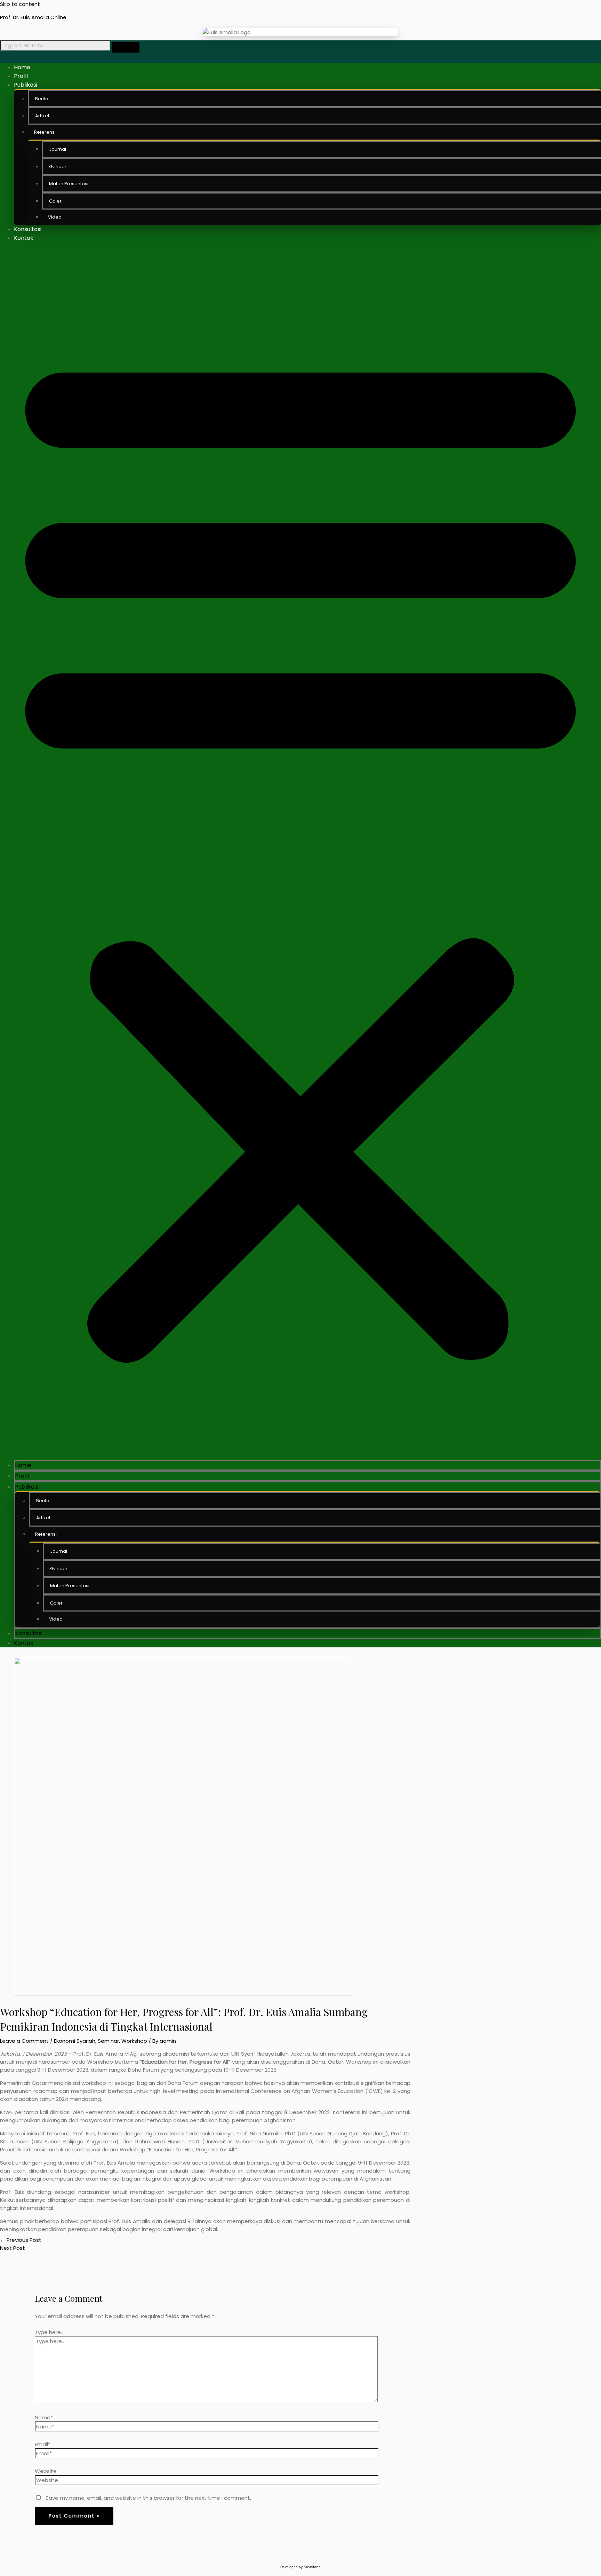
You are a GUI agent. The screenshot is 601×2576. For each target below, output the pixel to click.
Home (22, 67)
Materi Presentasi (70, 1586)
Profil (21, 76)
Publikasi (26, 85)
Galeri (57, 1603)
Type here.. (49, 2332)
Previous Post (21, 2240)
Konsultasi (28, 229)
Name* (44, 2417)
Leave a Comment (24, 2041)
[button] (300, 851)
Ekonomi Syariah (75, 2041)
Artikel (43, 1518)
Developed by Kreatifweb (300, 2567)
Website (46, 2471)
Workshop (134, 2041)
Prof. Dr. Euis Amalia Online (33, 17)
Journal (59, 1551)
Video (55, 217)
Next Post (16, 2248)
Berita (43, 1501)
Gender (59, 1569)
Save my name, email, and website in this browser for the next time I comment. (148, 2498)
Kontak (24, 238)
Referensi (45, 132)
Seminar (108, 2041)
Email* (43, 2444)
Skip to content (20, 4)
